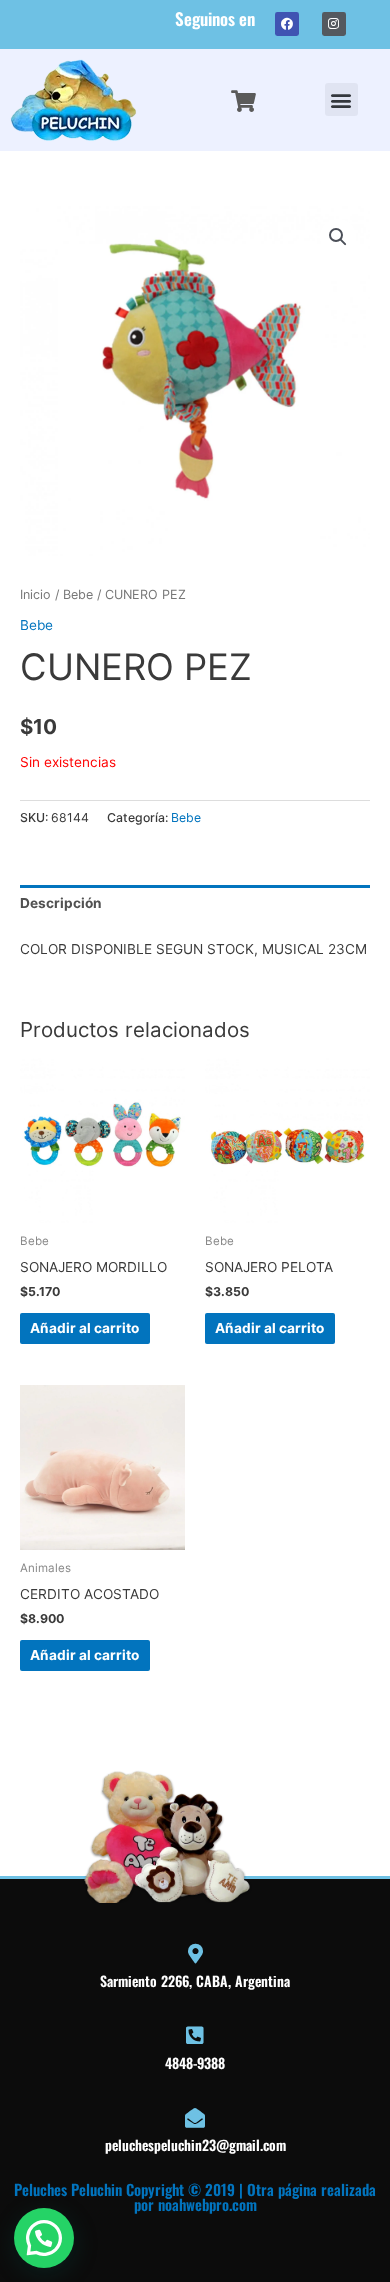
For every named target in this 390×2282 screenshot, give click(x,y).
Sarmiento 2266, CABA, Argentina (195, 1980)
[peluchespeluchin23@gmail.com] (195, 2118)
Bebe (78, 594)
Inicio (35, 594)
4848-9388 (195, 2062)
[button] (341, 99)
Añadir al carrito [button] (84, 1328)
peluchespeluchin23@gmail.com (195, 2144)
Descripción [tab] (61, 903)
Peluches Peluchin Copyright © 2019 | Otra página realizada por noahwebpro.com (195, 2196)
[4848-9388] (195, 2036)
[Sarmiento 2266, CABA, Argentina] (195, 1954)
